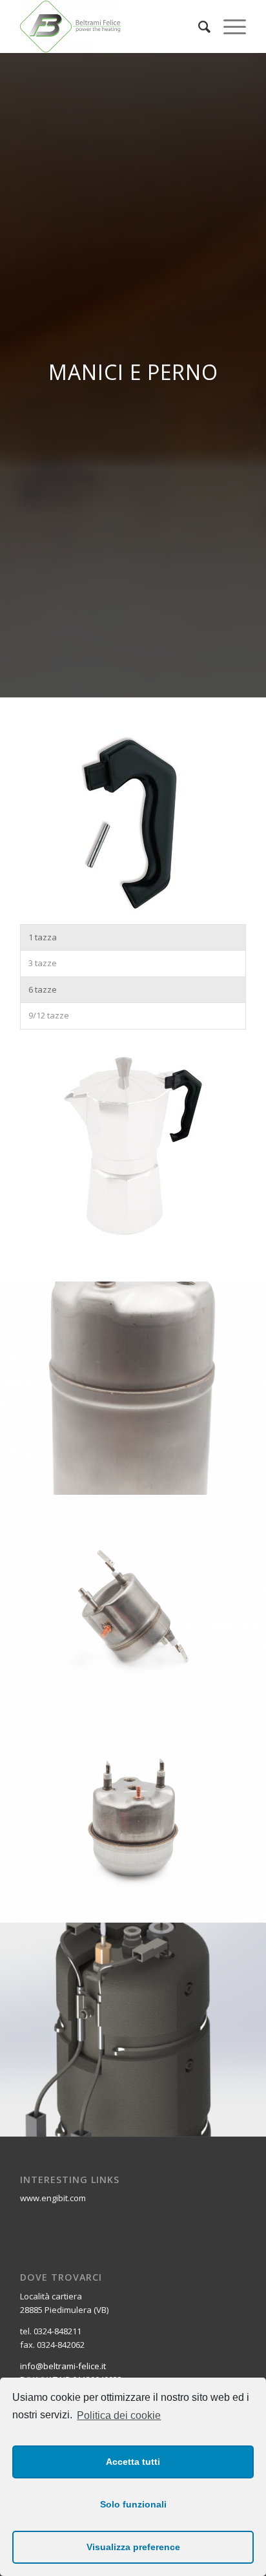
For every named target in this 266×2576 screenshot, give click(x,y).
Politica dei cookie (119, 2415)
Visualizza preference (133, 2547)
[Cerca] (198, 26)
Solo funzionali (133, 2504)
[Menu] (228, 26)
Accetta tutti (133, 2462)
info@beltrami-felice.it (63, 2366)
